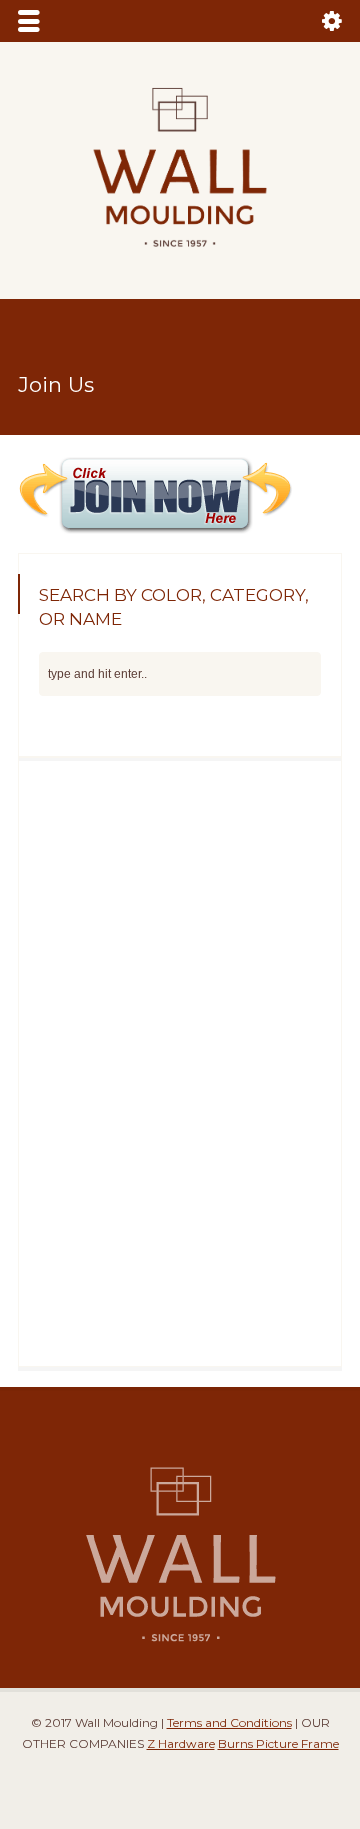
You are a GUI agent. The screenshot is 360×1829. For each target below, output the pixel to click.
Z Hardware (181, 1743)
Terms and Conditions (229, 1722)
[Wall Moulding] (180, 258)
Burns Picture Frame (278, 1743)
